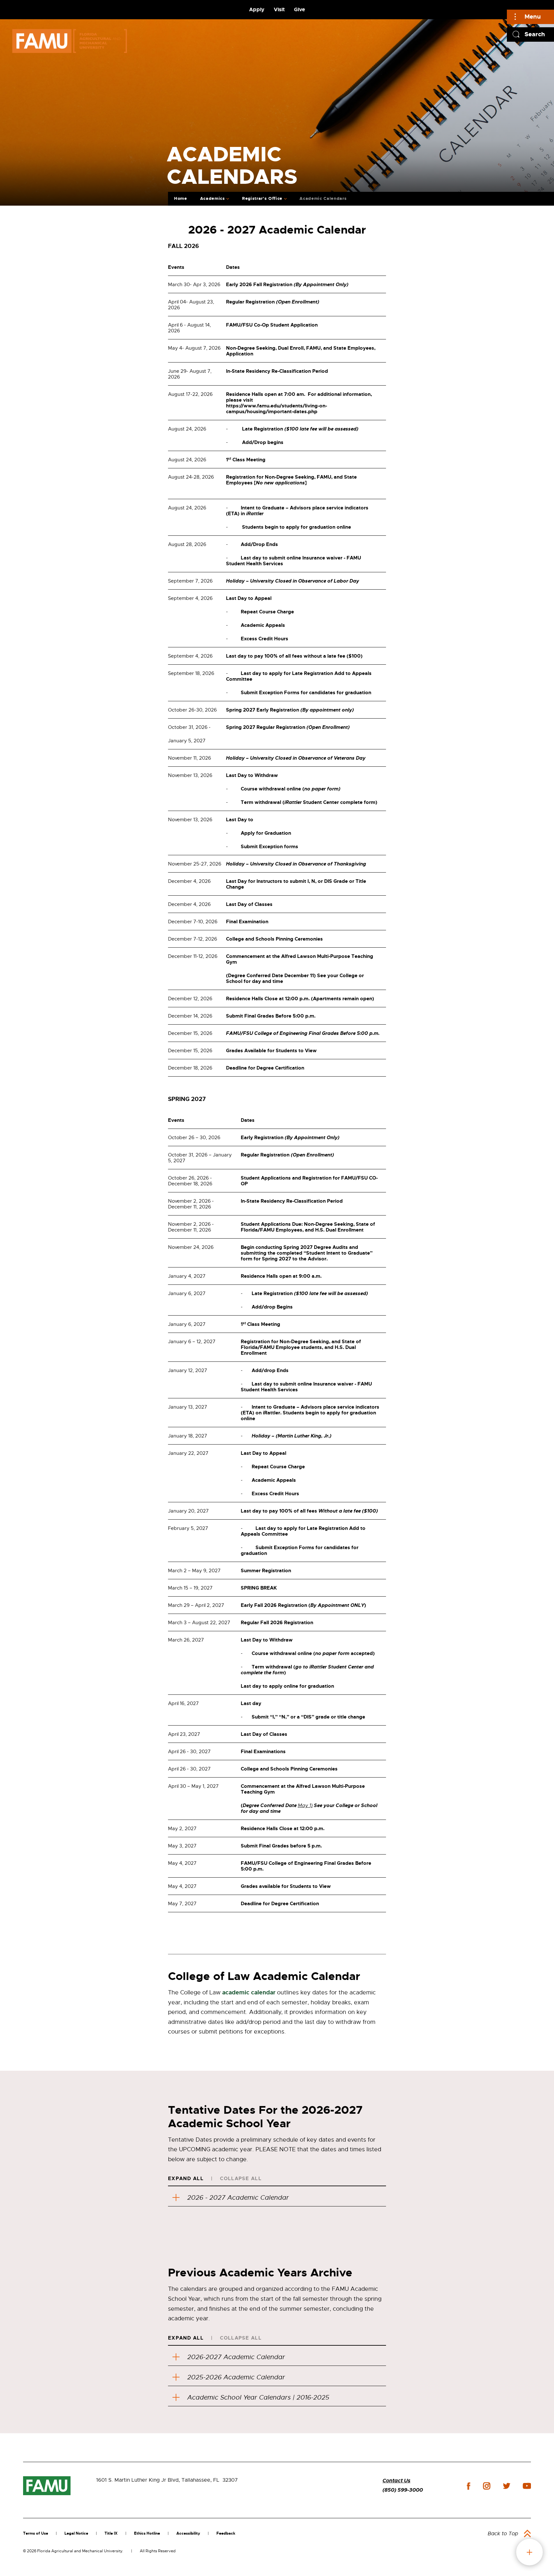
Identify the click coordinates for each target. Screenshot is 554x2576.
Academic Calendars (323, 198)
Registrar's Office (262, 198)
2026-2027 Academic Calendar (236, 2357)
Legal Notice (76, 2533)
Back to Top (503, 2534)
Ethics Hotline (147, 2533)
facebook (469, 2486)
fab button (529, 2552)
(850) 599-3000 (403, 2490)
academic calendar (249, 1992)
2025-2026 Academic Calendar (236, 2377)
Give (299, 9)
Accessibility (188, 2533)
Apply (257, 9)
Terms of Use (36, 2533)
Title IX (111, 2533)
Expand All (186, 2179)
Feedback (226, 2533)
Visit (279, 9)
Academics (213, 198)
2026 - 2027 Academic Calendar (238, 2198)
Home (181, 198)
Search (535, 34)
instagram (487, 2486)
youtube (527, 2486)
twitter (507, 2486)
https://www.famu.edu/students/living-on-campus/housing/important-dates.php (277, 409)
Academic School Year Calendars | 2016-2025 (258, 2397)
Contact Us (396, 2481)
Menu (533, 17)
